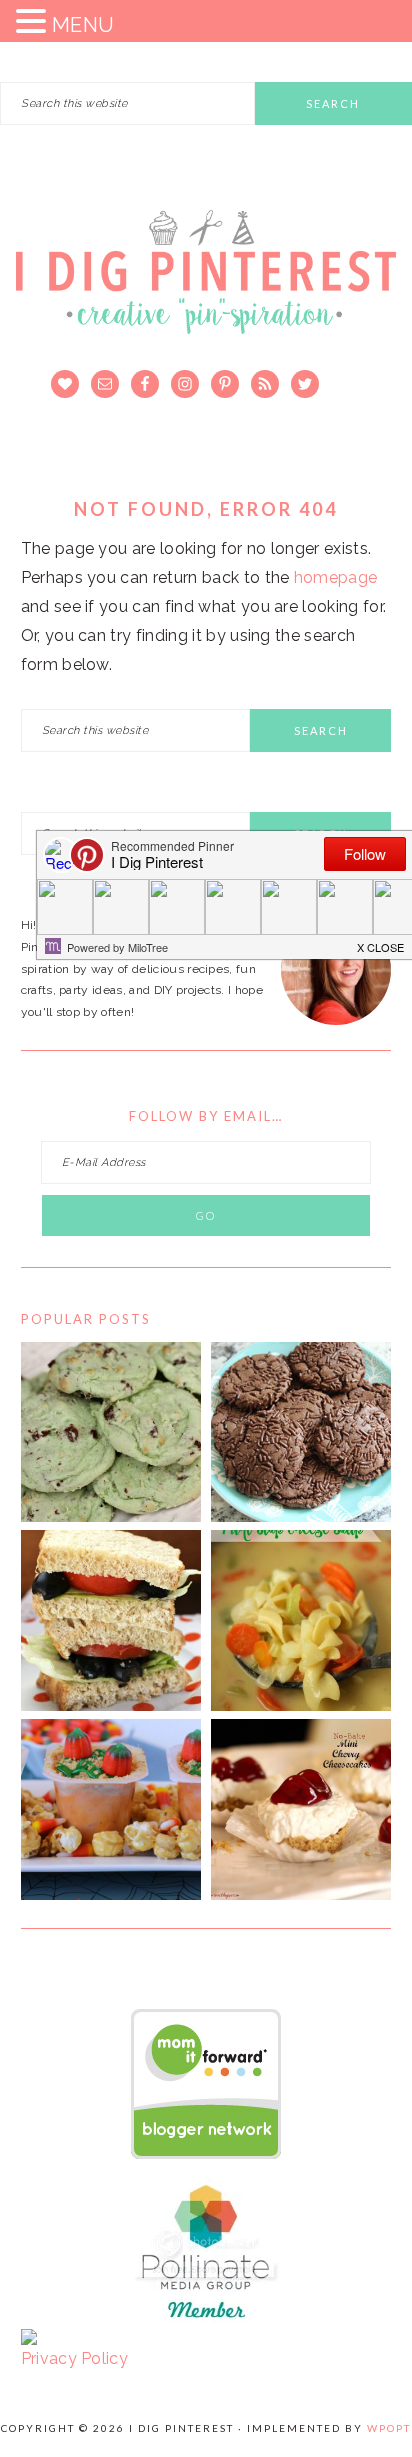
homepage (336, 577)
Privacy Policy (74, 2358)
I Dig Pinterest (206, 285)
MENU (83, 25)
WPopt (389, 2428)
